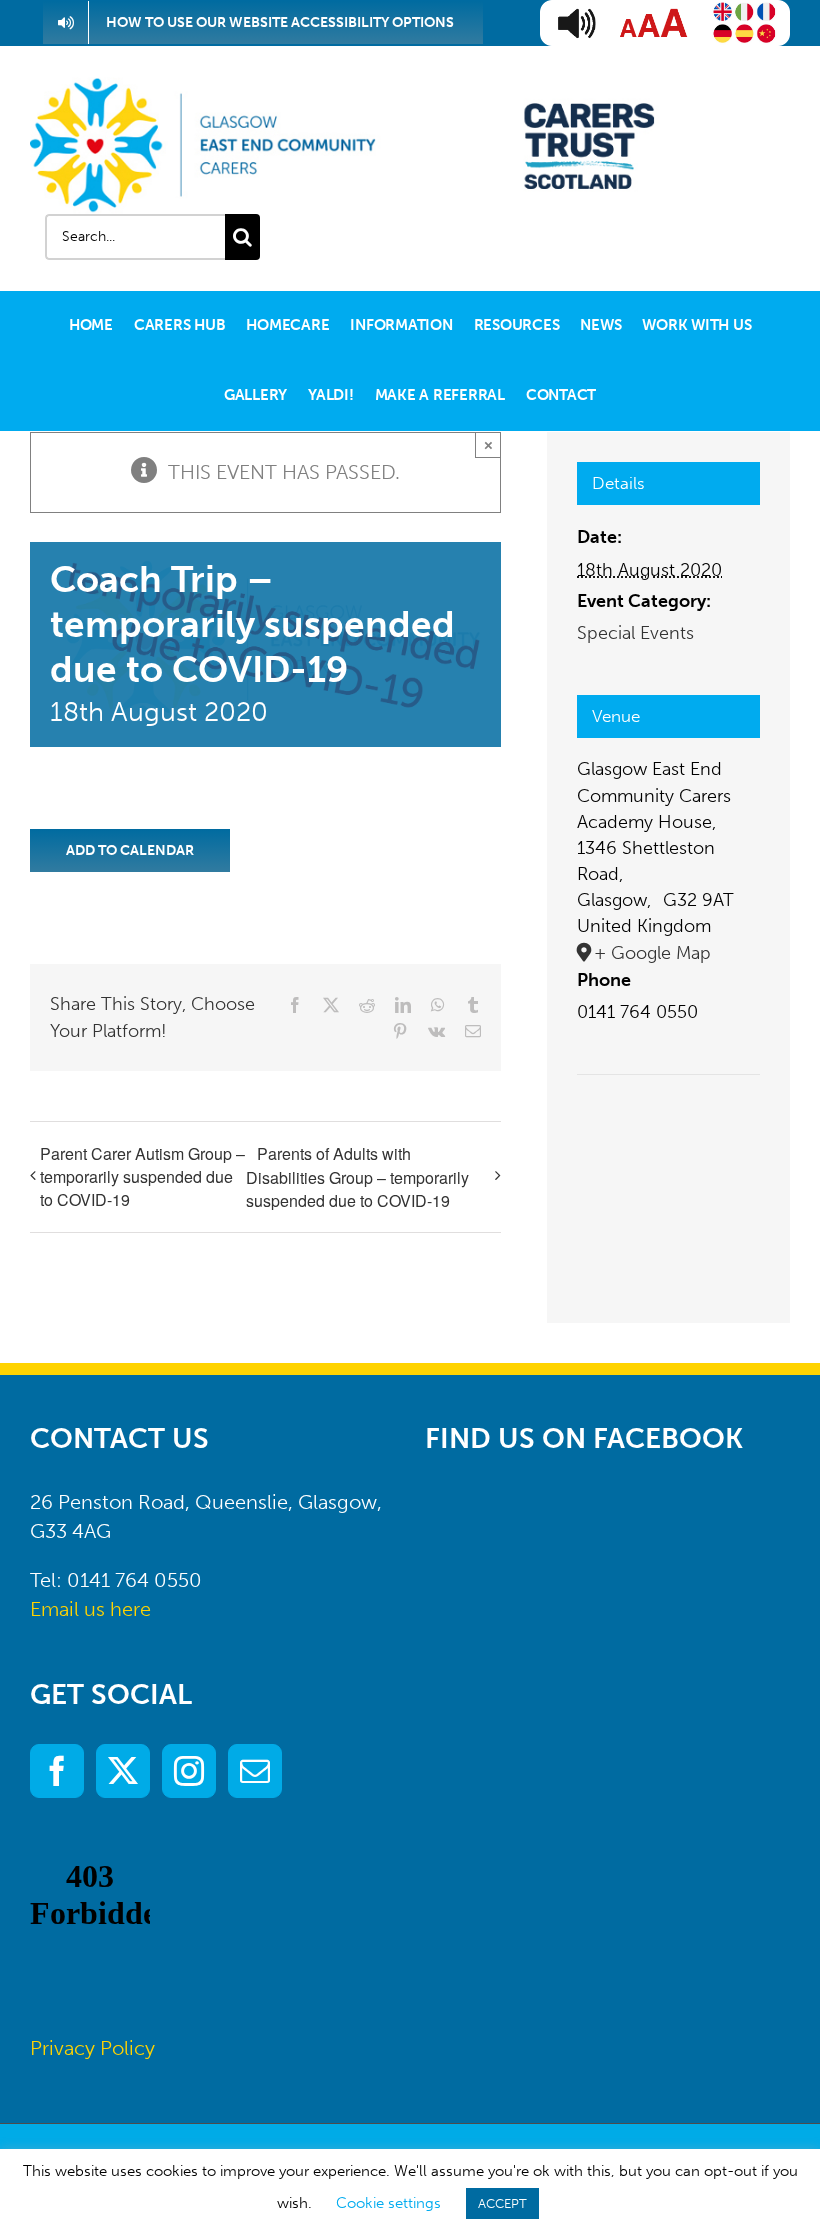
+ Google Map (652, 953)
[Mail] (255, 1771)
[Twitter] (123, 1771)
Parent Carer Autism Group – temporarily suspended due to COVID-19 (142, 1176)
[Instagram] (189, 1771)
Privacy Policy (92, 2048)
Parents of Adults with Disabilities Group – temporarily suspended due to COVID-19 (357, 1177)
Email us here (90, 1609)
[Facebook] (57, 1771)
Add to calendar (130, 850)
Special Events (635, 633)
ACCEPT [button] (502, 2203)
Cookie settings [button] (388, 2203)
